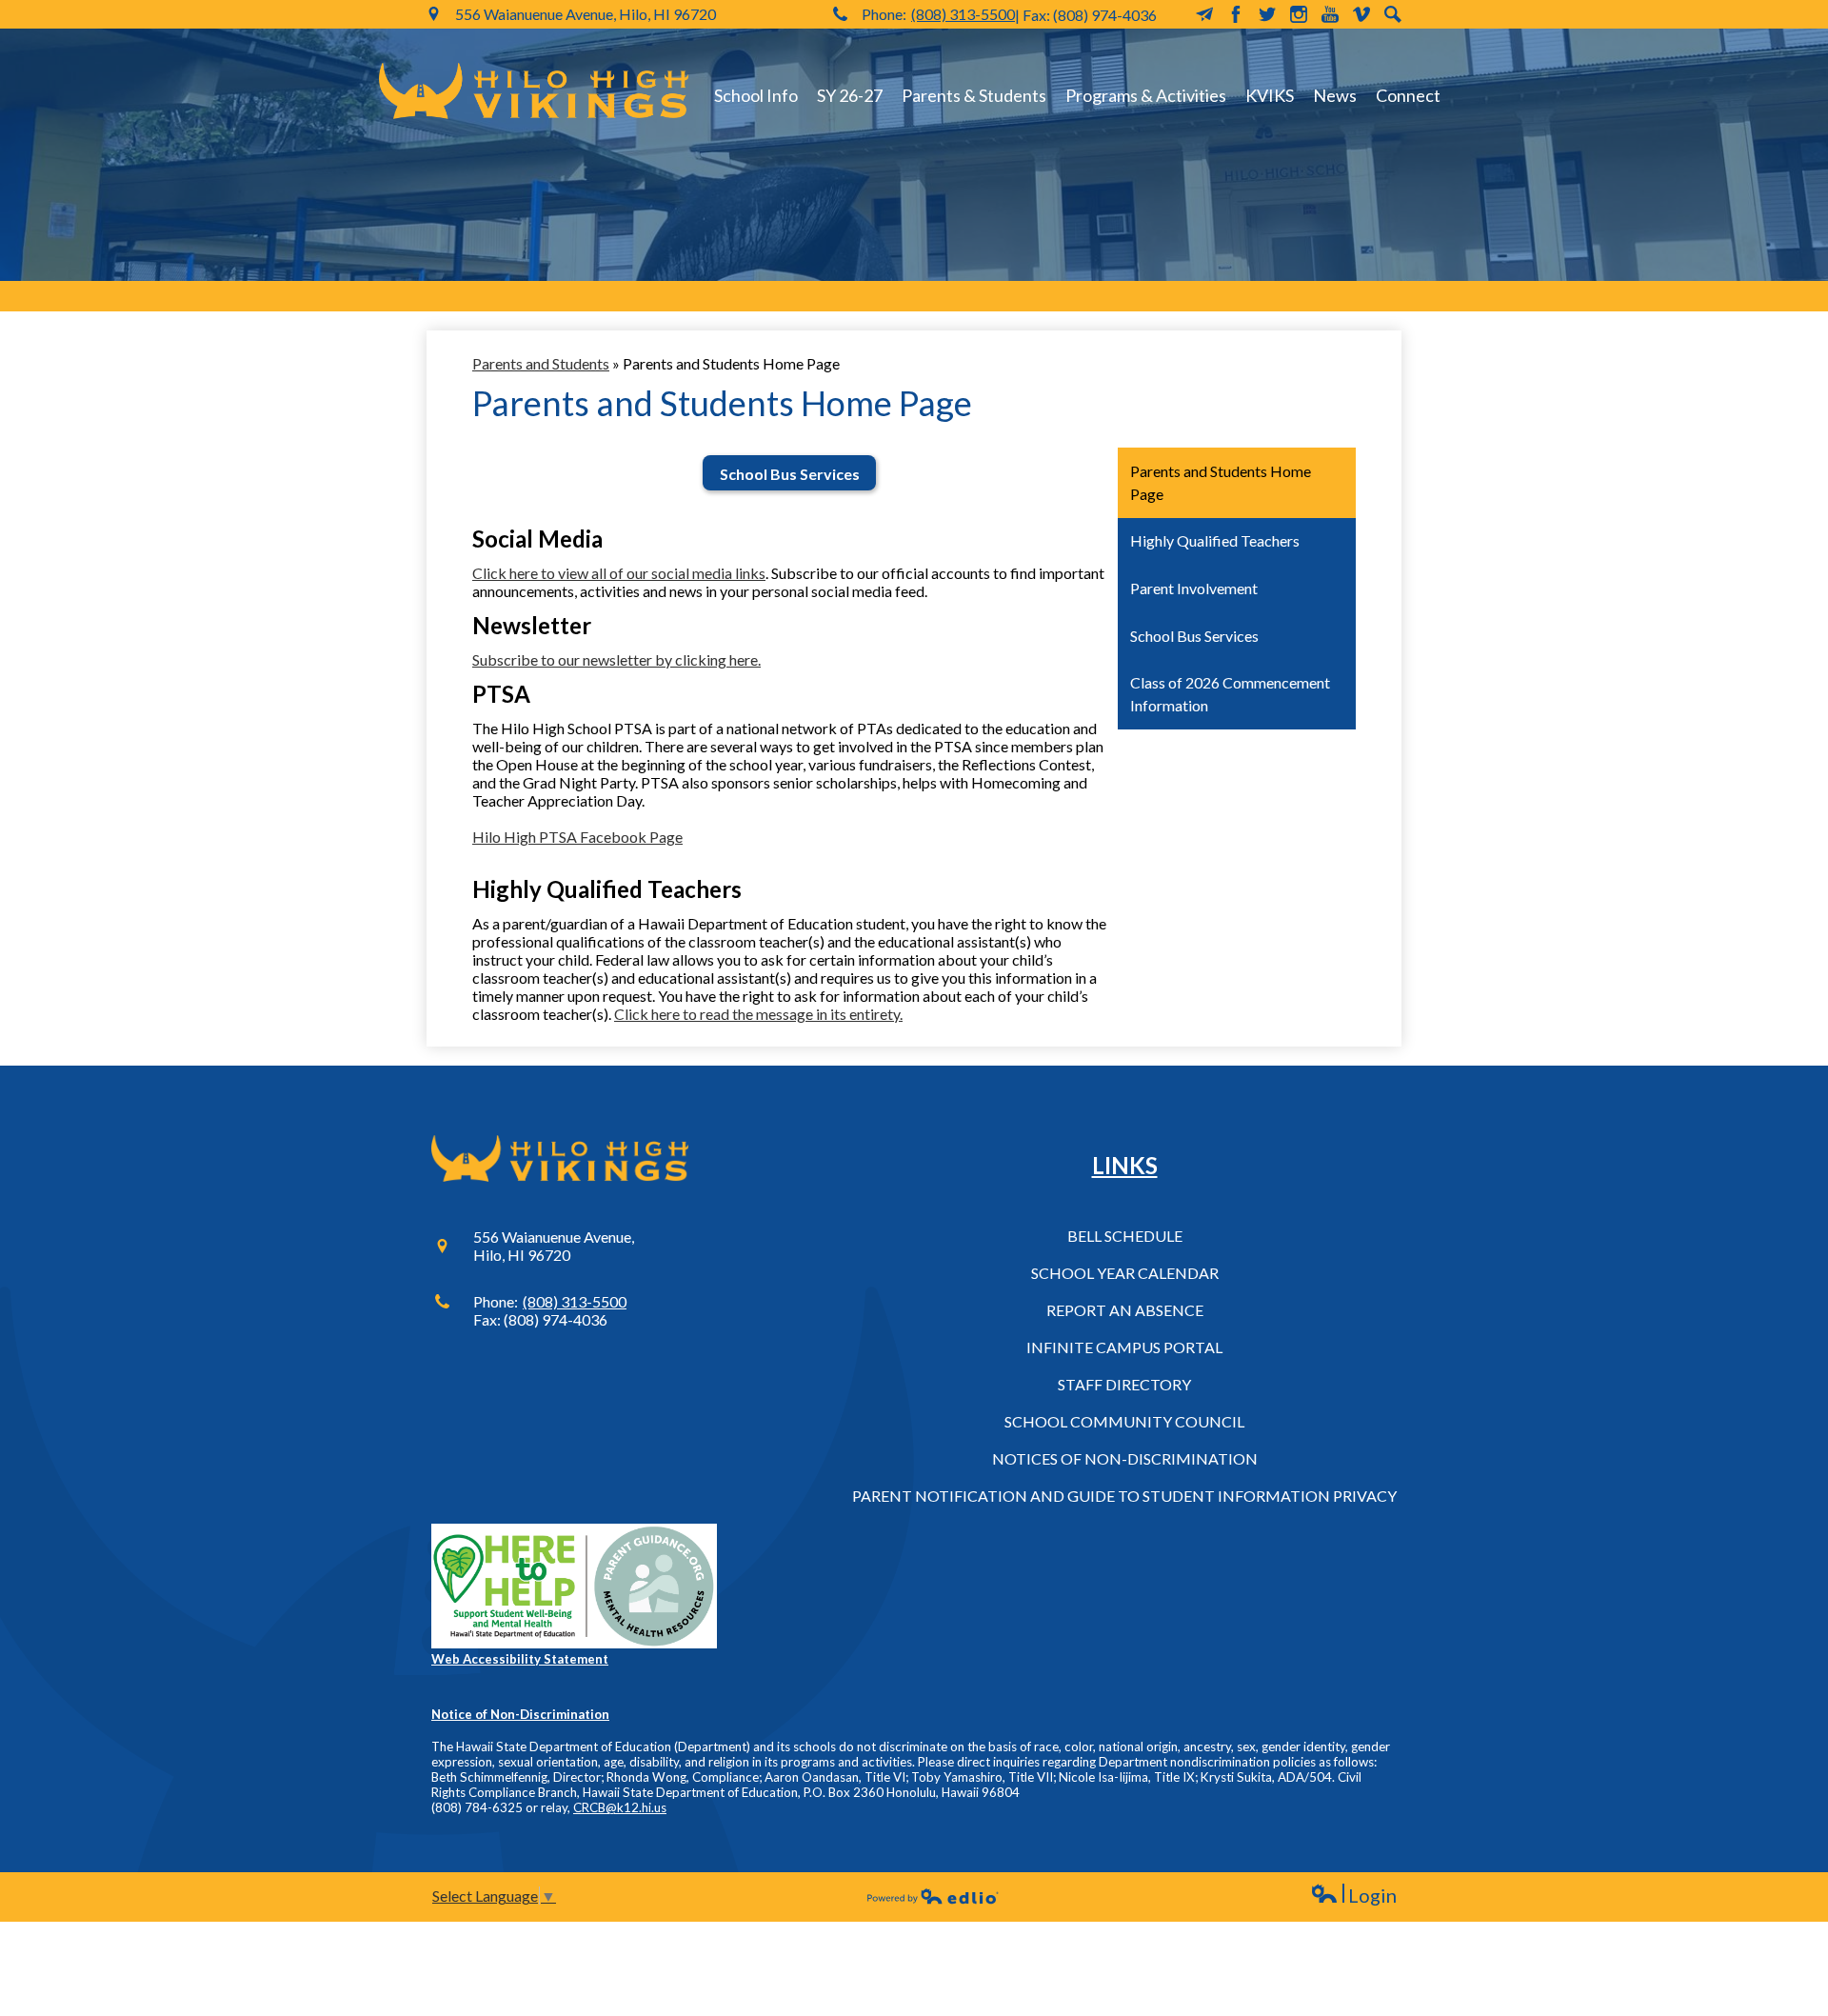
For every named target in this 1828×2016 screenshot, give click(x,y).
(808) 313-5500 (963, 14)
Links (1125, 1165)
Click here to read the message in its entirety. (758, 1014)
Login (1353, 1896)
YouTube (1330, 14)
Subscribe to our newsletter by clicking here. (616, 659)
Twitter (1267, 14)
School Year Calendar (1125, 1273)
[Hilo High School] (534, 90)
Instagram (1299, 14)
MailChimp (1204, 14)
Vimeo (1361, 14)
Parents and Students (541, 363)
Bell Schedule (1125, 1236)
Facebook (1236, 14)
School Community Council (1124, 1421)
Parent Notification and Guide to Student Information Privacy (1124, 1496)
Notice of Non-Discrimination (520, 1714)
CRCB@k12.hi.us (620, 1807)
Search (1393, 14)
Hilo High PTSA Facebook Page (577, 837)
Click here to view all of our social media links (619, 573)
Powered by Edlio (933, 1896)
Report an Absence (1125, 1310)
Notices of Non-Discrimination (1125, 1458)
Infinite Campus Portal (1124, 1347)
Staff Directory (1124, 1384)
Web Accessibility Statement (520, 1659)
